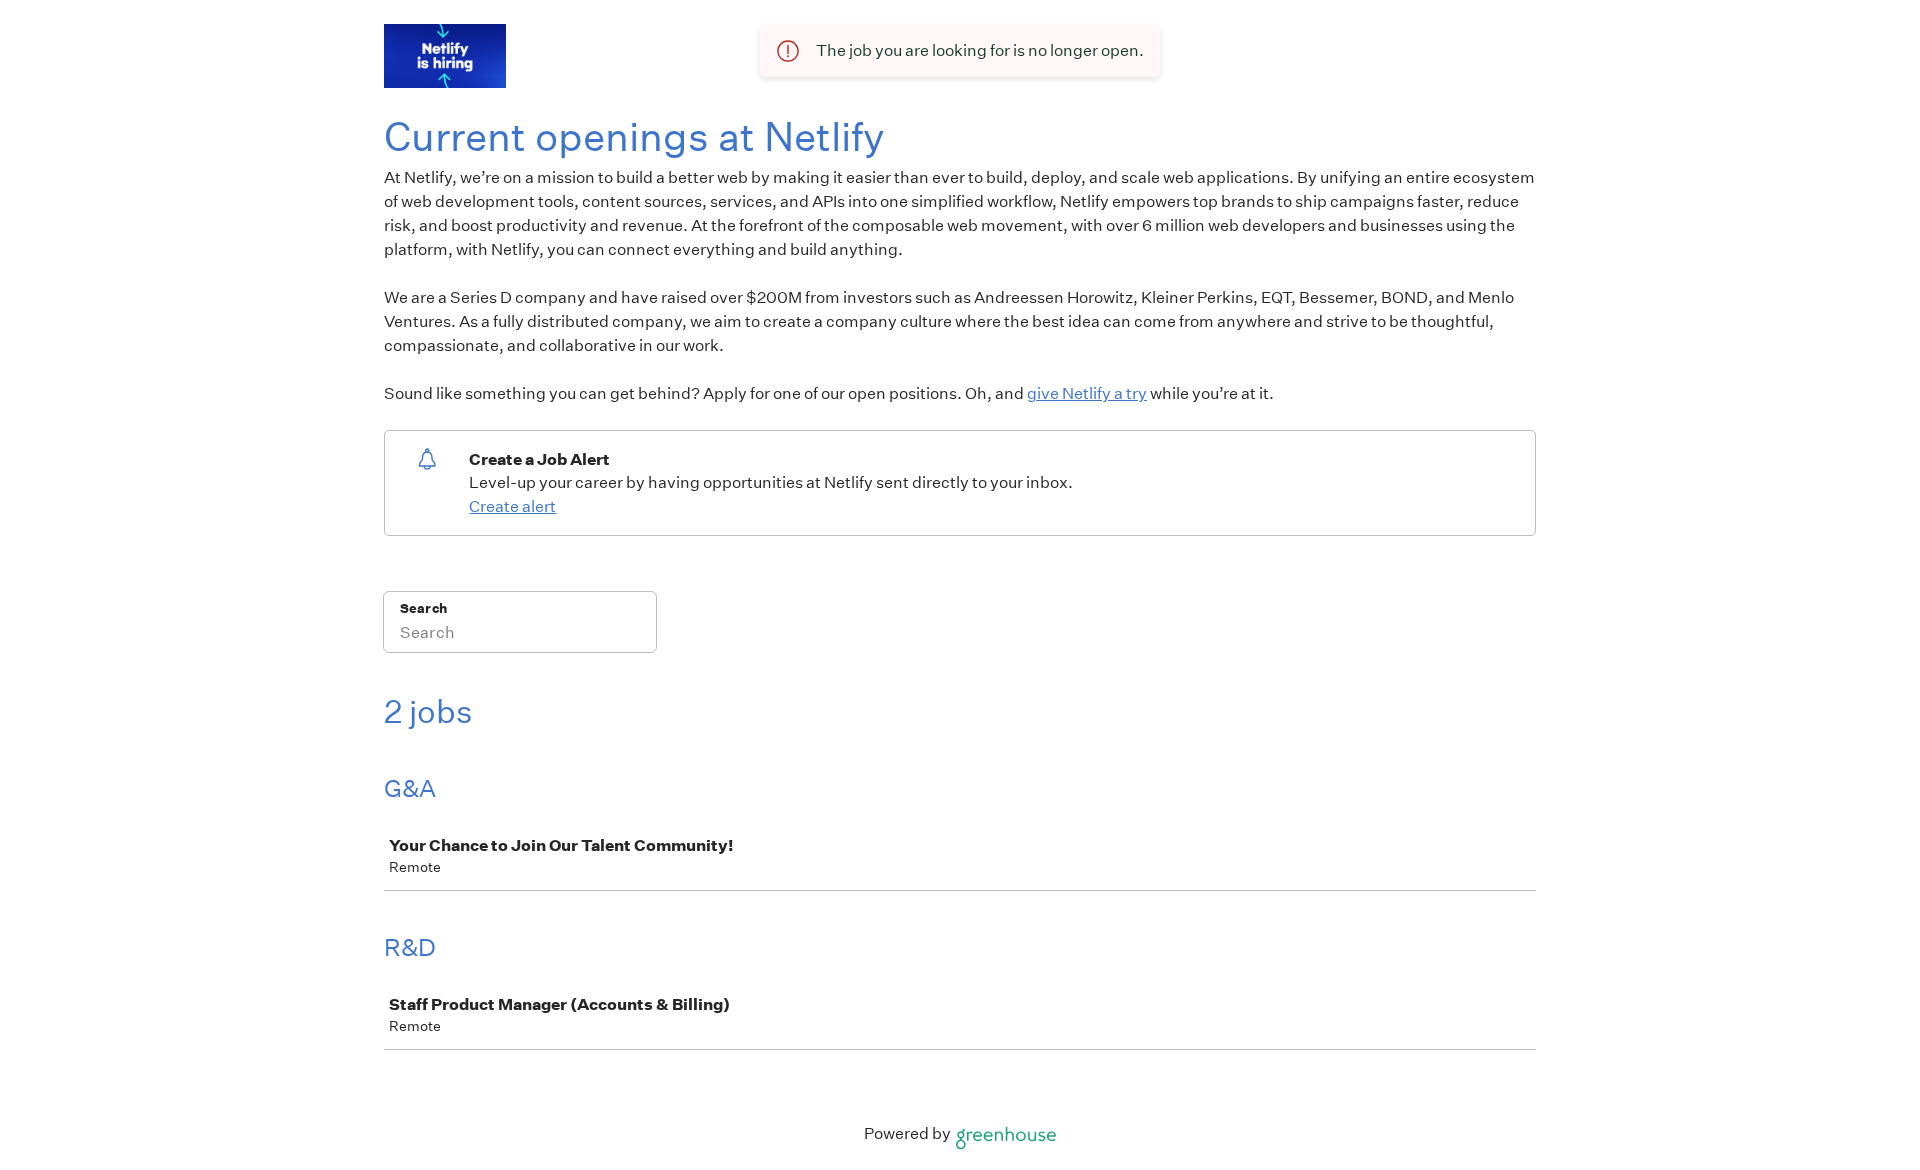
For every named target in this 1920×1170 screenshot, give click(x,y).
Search (423, 608)
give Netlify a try (1087, 393)
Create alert (512, 506)
